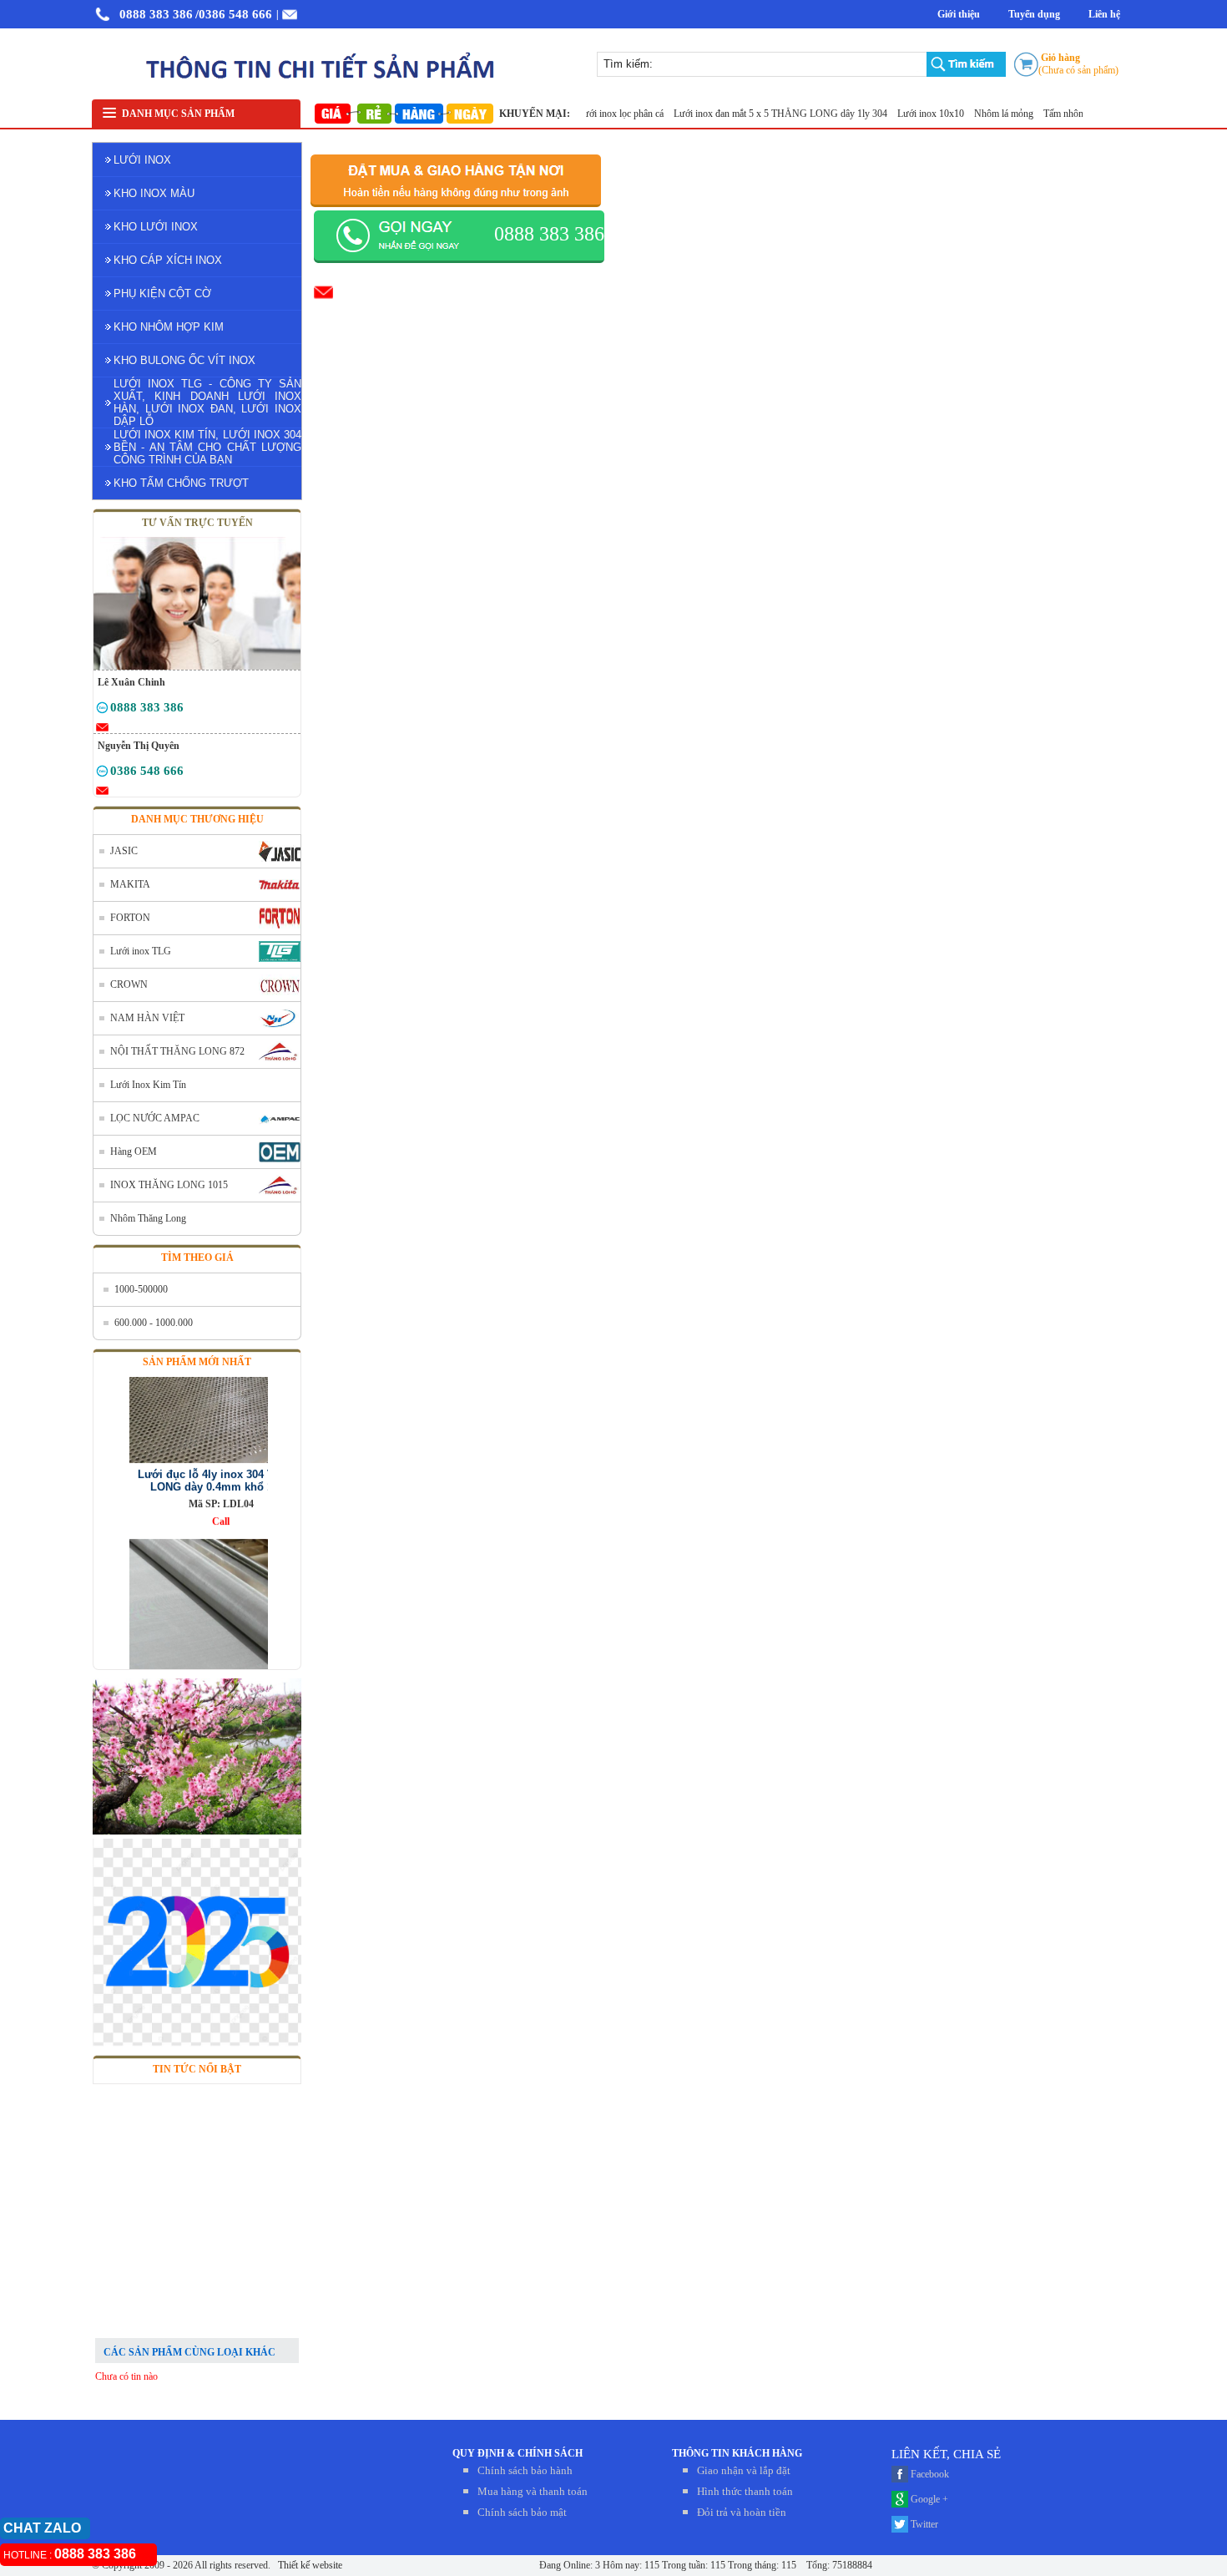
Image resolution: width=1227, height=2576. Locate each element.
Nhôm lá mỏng (981, 114)
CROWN (129, 984)
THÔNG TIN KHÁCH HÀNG (737, 2453)
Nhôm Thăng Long (148, 1218)
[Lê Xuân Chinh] (102, 711)
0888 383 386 (156, 14)
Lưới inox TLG (141, 951)
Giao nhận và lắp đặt (744, 2470)
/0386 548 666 (234, 14)
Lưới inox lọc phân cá (598, 114)
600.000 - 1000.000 (154, 1323)
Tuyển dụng (1034, 14)
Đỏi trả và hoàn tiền (742, 2512)
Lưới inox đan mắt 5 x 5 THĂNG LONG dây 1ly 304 (757, 114)
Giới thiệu (959, 14)
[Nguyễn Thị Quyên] (102, 774)
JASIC (124, 851)
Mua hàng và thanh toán (533, 2491)
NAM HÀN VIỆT (147, 1018)
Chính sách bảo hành (525, 2470)
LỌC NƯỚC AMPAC (155, 1118)
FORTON (130, 918)
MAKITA (130, 884)
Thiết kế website (309, 2565)
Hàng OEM (134, 1151)
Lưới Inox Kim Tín (148, 1085)
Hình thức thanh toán (745, 2491)
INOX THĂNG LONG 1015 (169, 1185)
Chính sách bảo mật (522, 2512)
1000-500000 (141, 1289)
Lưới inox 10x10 (908, 114)
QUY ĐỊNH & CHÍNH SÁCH (518, 2453)
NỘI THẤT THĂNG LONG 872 (177, 1051)
